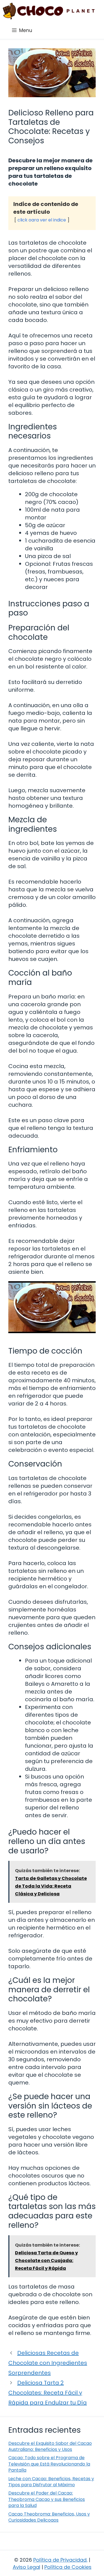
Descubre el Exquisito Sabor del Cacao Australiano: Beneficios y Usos (50, 2446)
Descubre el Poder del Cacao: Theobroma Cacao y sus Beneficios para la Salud (47, 2499)
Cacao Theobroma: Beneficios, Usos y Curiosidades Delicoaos (49, 2517)
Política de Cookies (68, 2567)
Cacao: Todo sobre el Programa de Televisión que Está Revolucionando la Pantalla (49, 2464)
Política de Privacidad (60, 2560)
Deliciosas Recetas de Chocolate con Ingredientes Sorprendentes (48, 2363)
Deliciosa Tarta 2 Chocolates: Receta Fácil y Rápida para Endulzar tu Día (48, 2393)
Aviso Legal (26, 2567)
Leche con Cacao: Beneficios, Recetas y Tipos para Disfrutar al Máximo (51, 2482)
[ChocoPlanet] (49, 11)
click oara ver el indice (42, 220)
